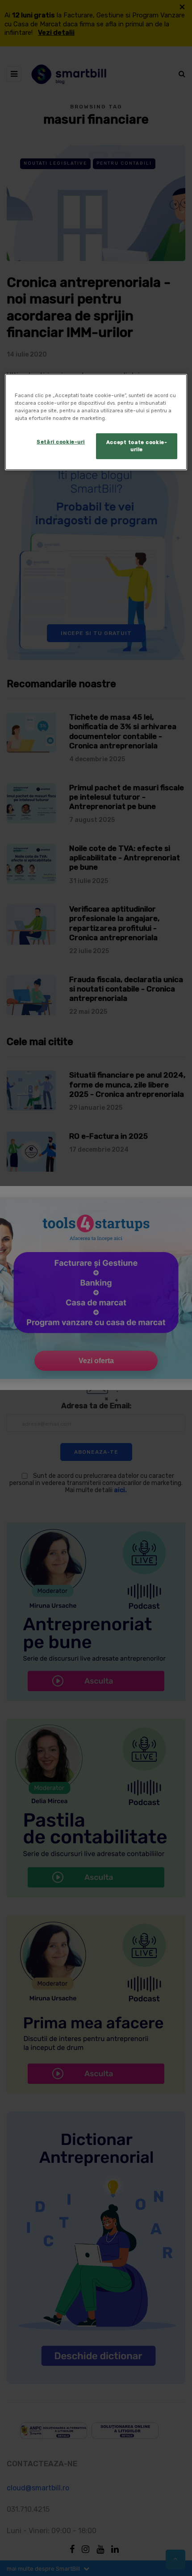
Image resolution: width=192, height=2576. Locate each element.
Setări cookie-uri (61, 442)
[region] (96, 422)
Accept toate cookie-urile (137, 446)
